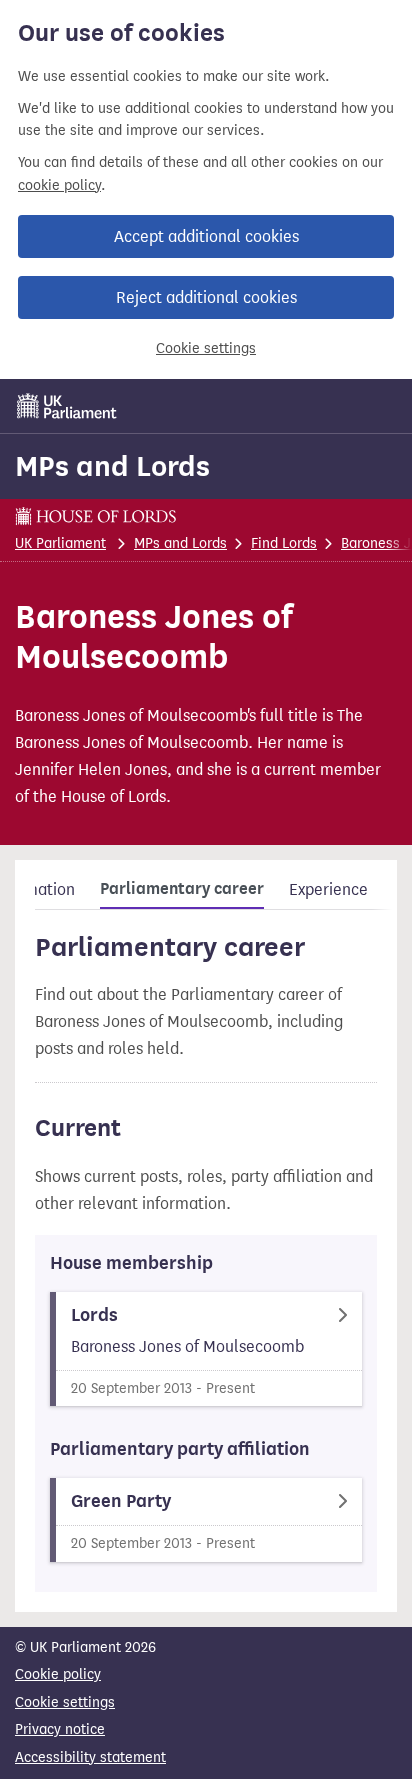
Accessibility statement (90, 1757)
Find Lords (284, 543)
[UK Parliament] (67, 406)
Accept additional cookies (206, 236)
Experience (328, 889)
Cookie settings (206, 348)
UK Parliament (60, 543)
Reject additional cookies (206, 297)
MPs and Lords (112, 466)
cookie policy (59, 185)
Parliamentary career (182, 889)
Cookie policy (58, 1674)
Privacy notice (60, 1729)
